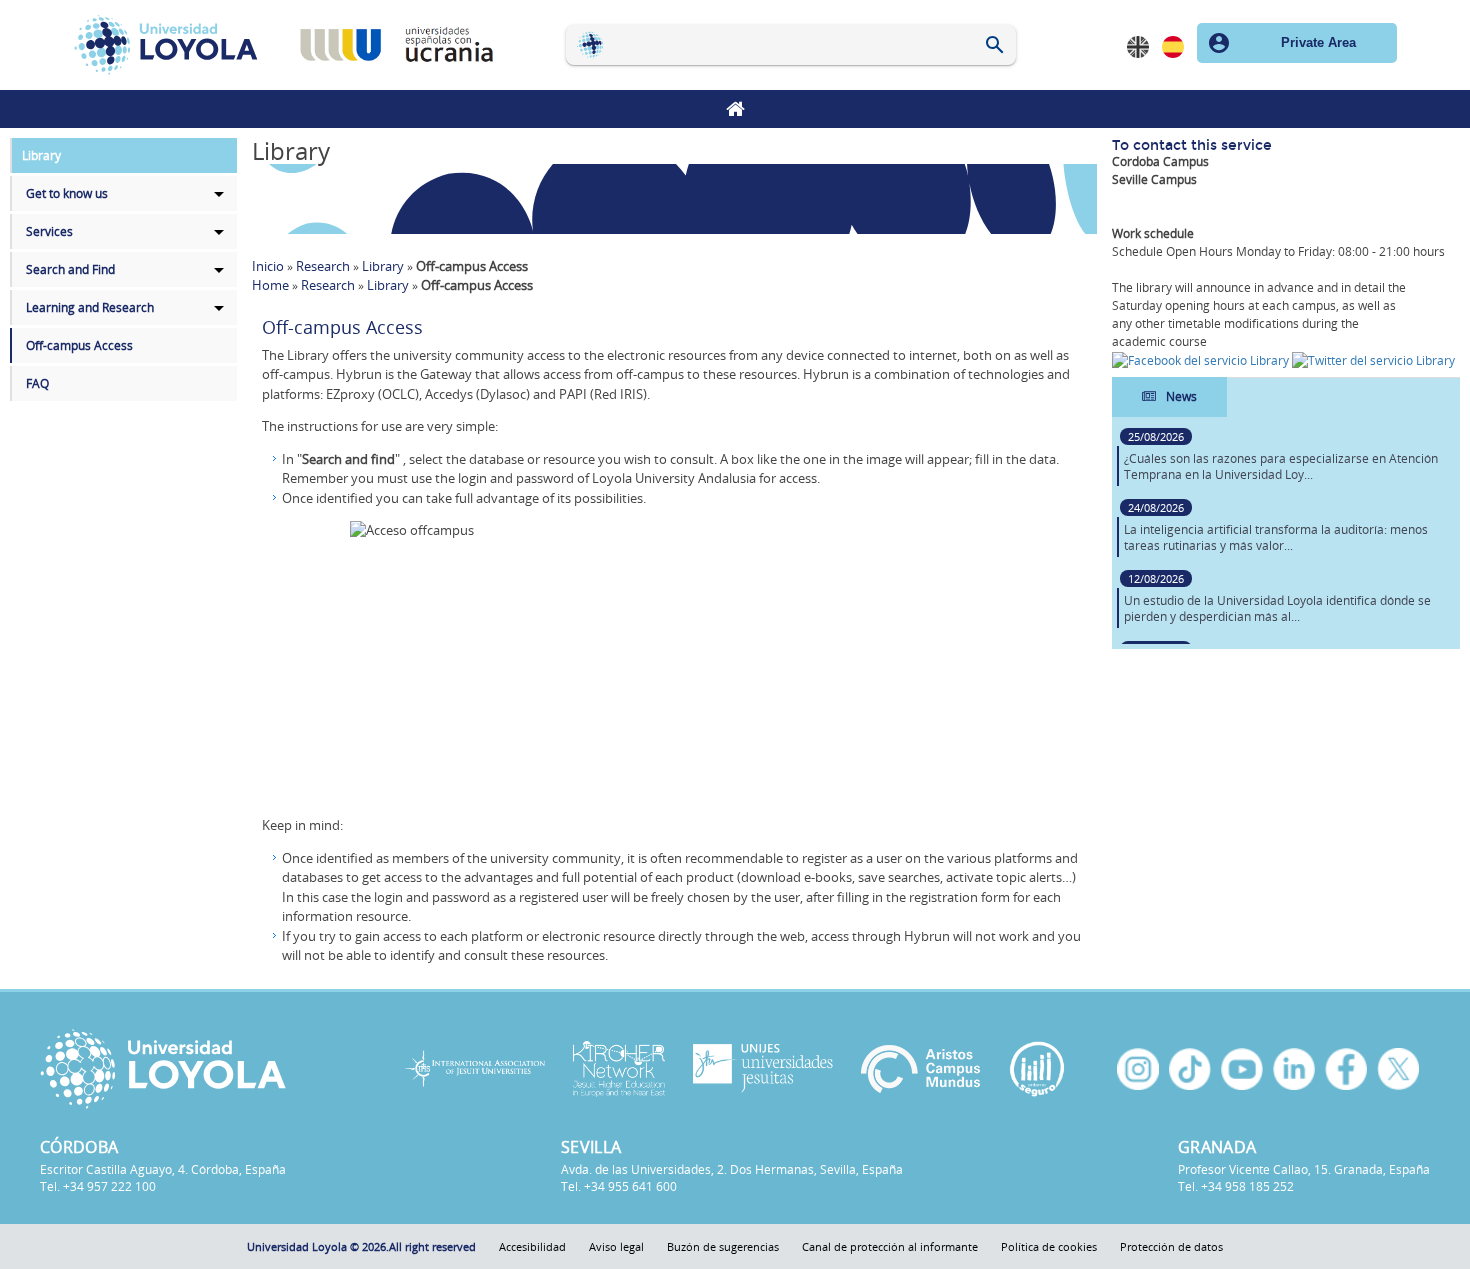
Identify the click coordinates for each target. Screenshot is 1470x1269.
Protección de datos (1171, 1246)
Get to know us (67, 193)
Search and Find (70, 269)
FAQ (37, 383)
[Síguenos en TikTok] (1190, 1069)
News (1181, 396)
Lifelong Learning (735, 109)
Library (41, 155)
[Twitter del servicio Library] (1373, 359)
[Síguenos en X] (1398, 1069)
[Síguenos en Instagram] (1138, 1069)
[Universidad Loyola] (202, 1069)
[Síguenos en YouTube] (1242, 1069)
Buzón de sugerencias (723, 1246)
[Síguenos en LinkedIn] (1294, 1069)
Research (323, 266)
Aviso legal (616, 1246)
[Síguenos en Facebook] (1346, 1069)
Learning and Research (90, 307)
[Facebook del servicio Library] (1202, 359)
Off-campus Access (79, 345)
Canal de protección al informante (890, 1246)
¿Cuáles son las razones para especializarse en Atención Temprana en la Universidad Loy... (1281, 466)
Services (49, 231)
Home (270, 285)
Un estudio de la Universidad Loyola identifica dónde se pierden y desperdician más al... (1277, 608)
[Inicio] (172, 45)
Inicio (268, 266)
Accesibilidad (532, 1246)
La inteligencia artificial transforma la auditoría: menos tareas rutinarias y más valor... (1276, 537)
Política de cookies (1049, 1246)
